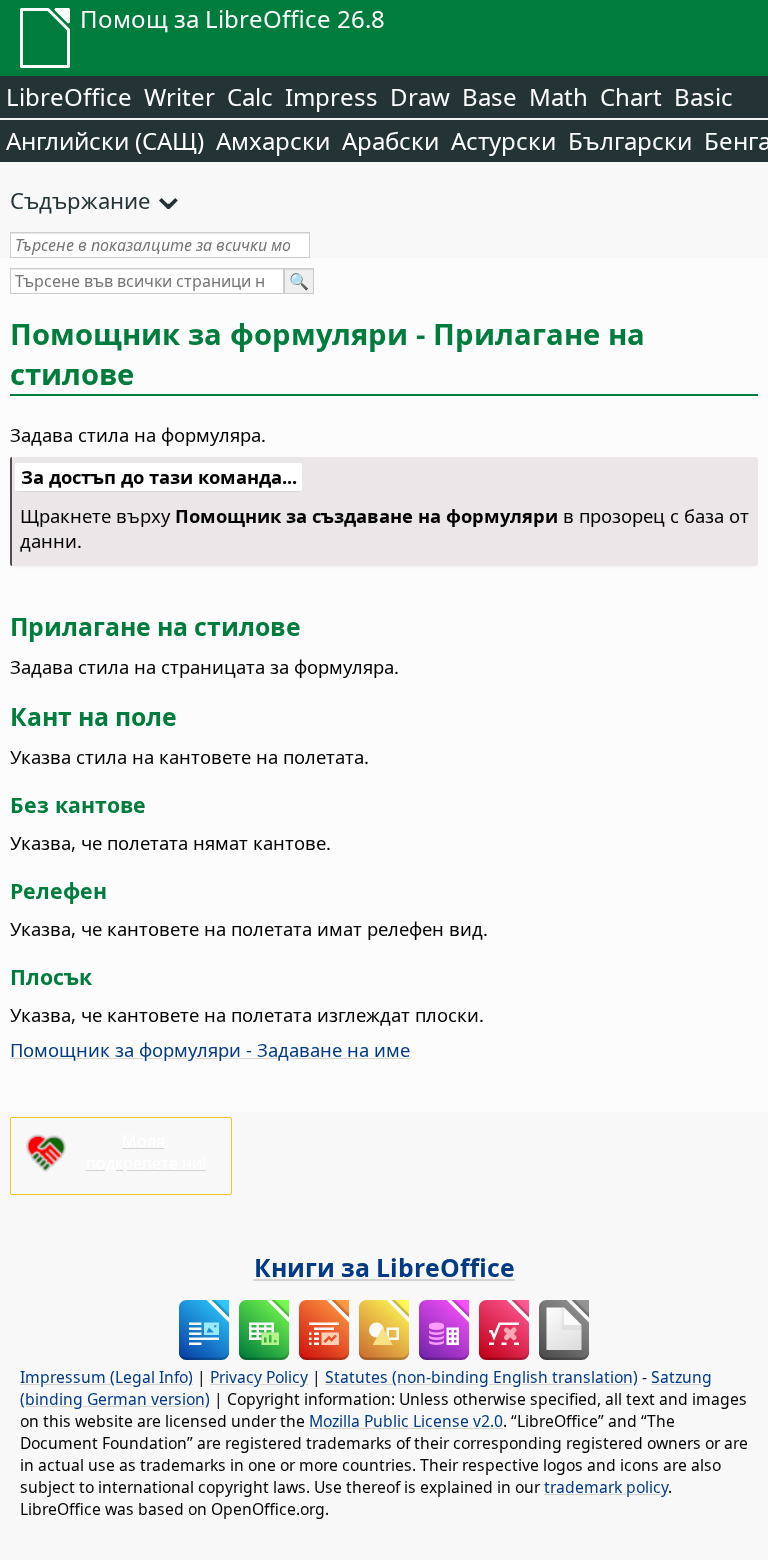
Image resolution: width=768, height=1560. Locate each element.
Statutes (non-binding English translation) (481, 1377)
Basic (703, 96)
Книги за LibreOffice (384, 1267)
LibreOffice (69, 96)
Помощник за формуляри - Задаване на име (210, 1049)
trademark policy (606, 1487)
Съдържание (80, 200)
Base (489, 96)
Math (558, 96)
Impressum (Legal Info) (106, 1377)
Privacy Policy (259, 1377)
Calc (250, 96)
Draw (420, 96)
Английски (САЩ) (105, 140)
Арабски (390, 140)
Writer (179, 96)
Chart (631, 96)
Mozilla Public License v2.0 (406, 1421)
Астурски (503, 140)
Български (630, 140)
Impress (331, 96)
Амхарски (273, 140)
